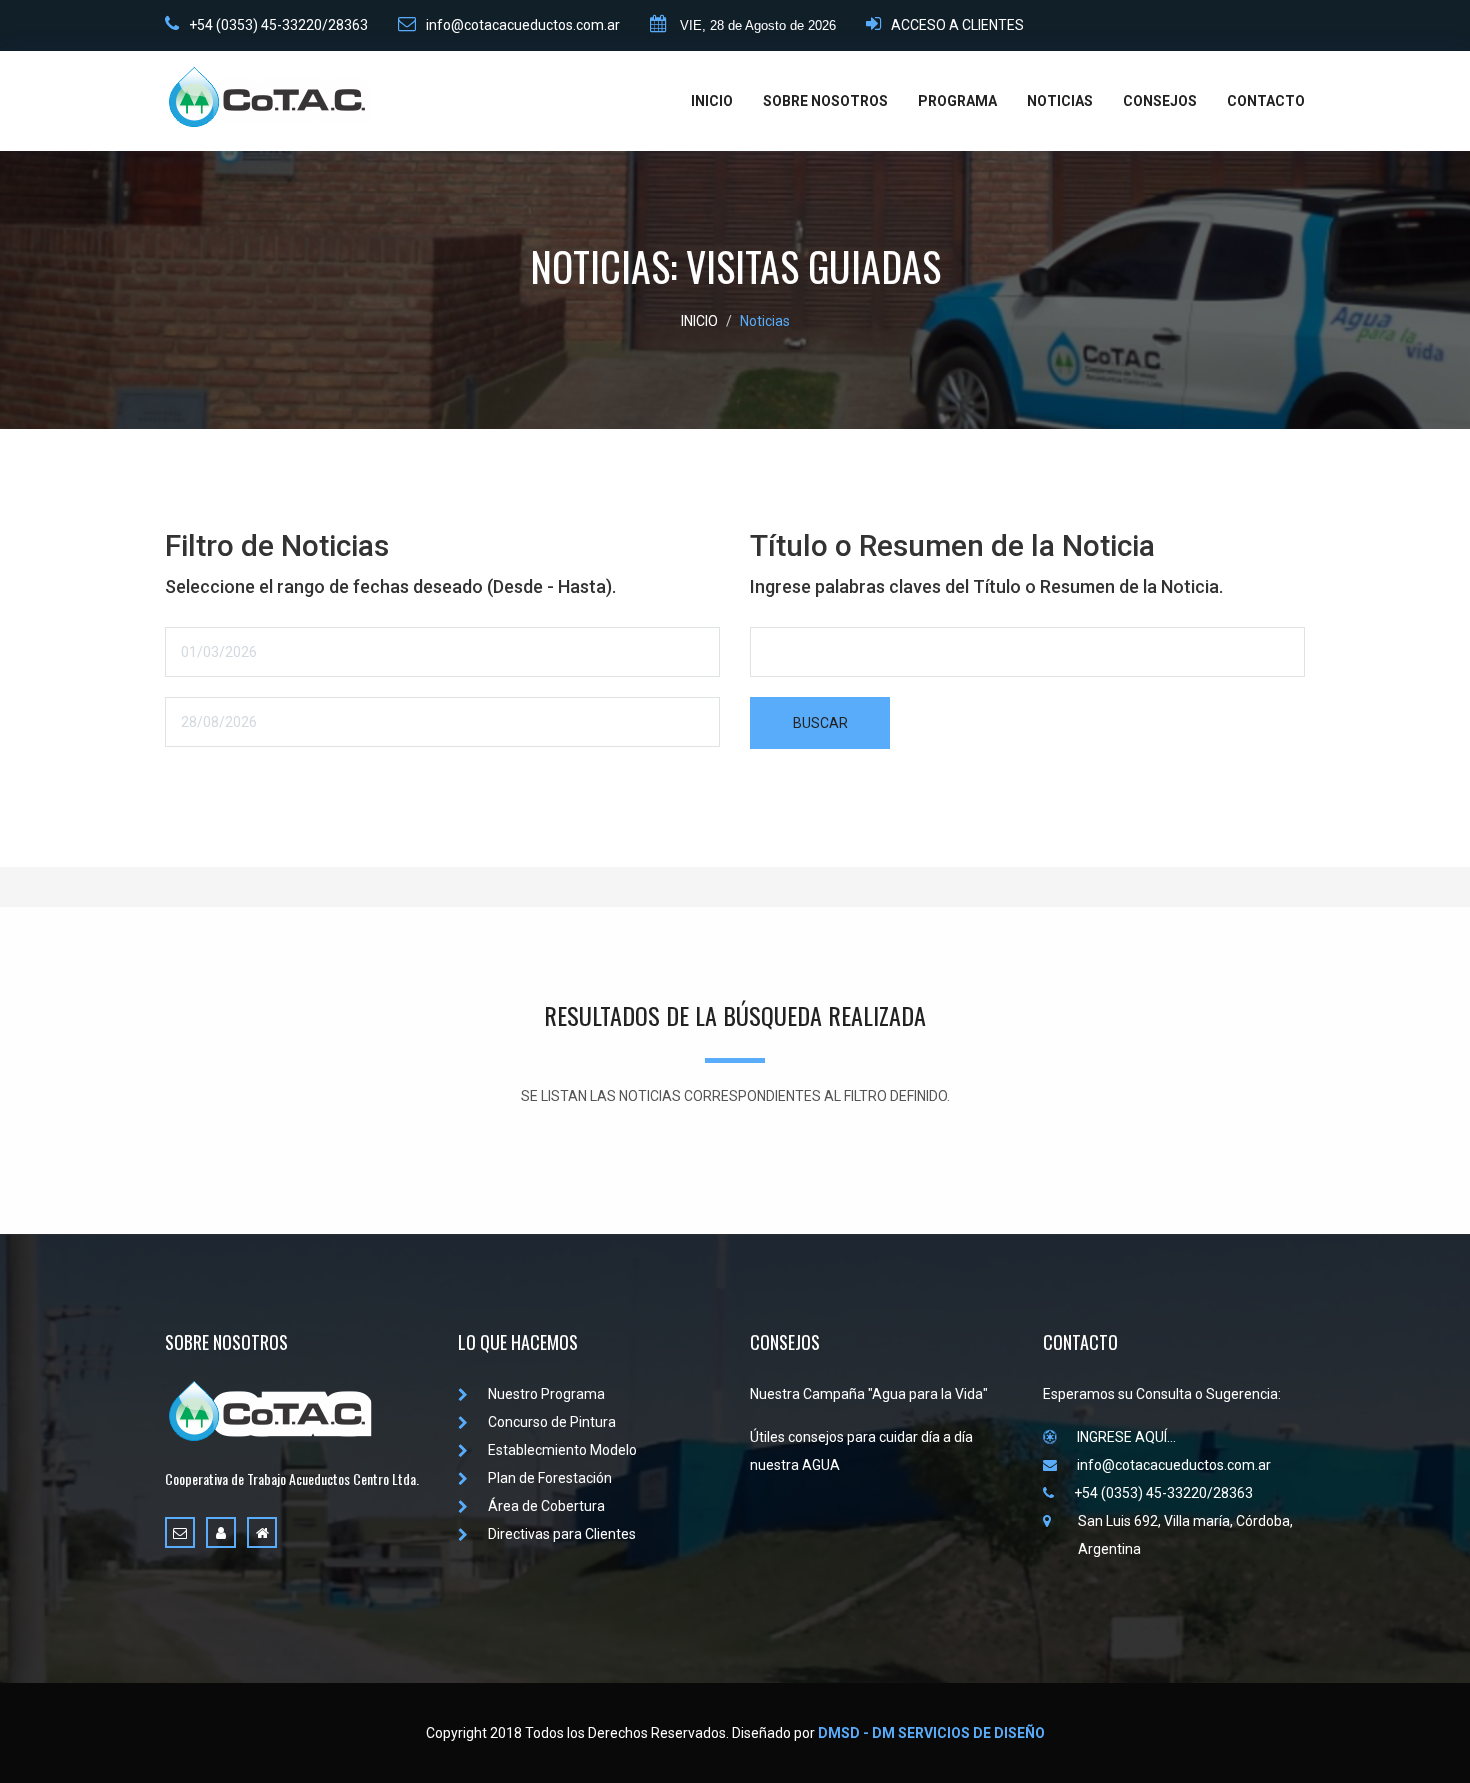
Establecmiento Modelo (562, 1450)
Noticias (765, 321)
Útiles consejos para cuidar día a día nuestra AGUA (861, 1451)
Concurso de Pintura (552, 1422)
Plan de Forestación (550, 1478)
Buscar (820, 723)
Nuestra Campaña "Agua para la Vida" (869, 1394)
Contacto (1266, 101)
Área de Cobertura (546, 1506)
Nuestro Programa (546, 1394)
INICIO (712, 101)
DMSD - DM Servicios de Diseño (931, 1733)
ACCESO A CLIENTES (957, 25)
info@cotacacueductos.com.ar (523, 25)
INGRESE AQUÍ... (1126, 1437)
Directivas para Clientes (562, 1534)
